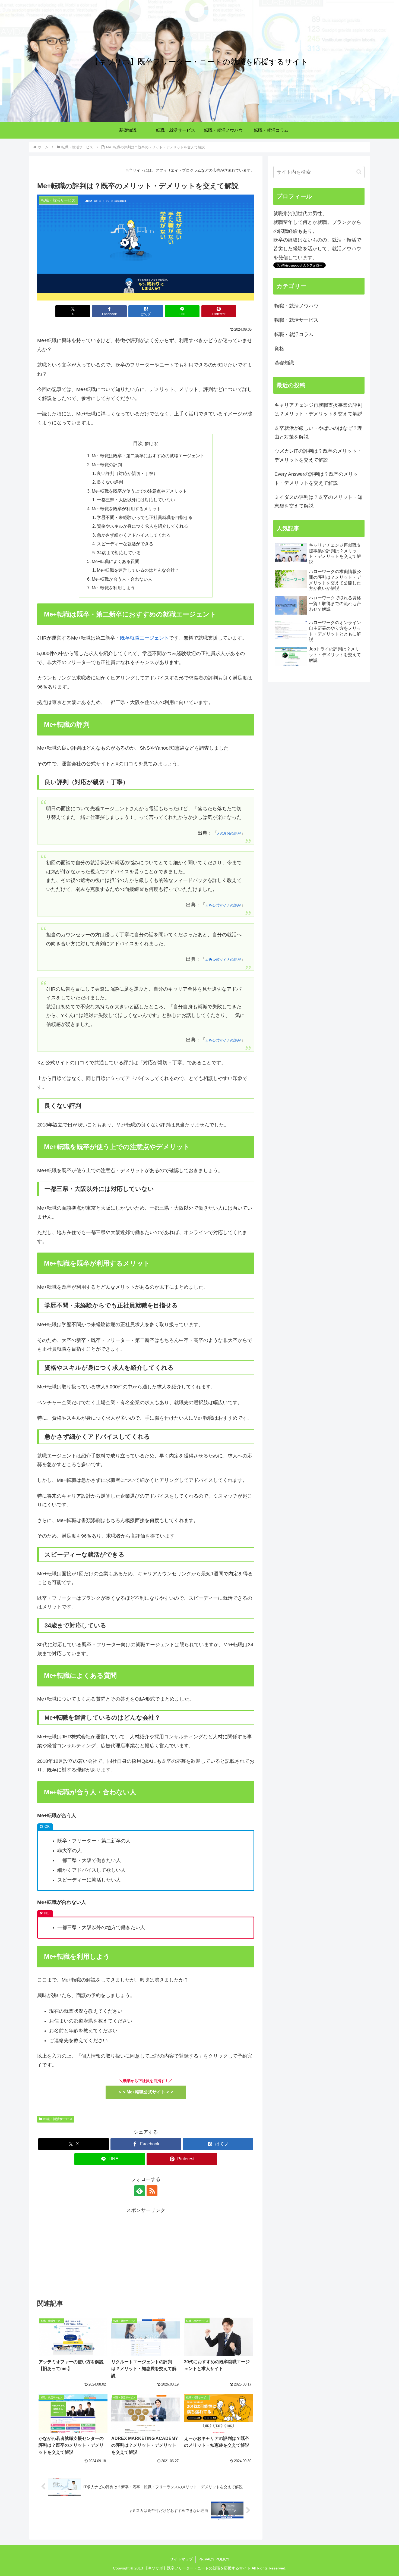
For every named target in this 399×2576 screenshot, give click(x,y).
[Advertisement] (146, 2253)
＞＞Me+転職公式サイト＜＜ (146, 2092)
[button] (359, 172)
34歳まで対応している (119, 553)
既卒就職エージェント (144, 638)
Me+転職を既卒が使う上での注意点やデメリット (139, 491)
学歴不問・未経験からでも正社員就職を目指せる (145, 517)
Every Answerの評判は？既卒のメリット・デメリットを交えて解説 (316, 478)
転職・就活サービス (58, 2119)
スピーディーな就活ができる (125, 544)
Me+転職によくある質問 (115, 561)
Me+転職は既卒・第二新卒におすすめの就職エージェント (148, 456)
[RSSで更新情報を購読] (152, 2191)
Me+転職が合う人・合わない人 (122, 579)
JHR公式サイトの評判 (223, 905)
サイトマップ (181, 2559)
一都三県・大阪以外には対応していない (136, 500)
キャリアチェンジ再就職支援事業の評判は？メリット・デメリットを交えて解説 (318, 409)
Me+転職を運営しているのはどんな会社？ (138, 570)
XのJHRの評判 (229, 834)
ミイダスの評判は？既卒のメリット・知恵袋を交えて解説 (318, 502)
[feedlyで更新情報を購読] (140, 2191)
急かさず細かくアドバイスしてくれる (134, 535)
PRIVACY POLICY (214, 2559)
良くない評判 (110, 482)
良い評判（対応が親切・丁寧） (127, 473)
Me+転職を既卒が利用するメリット (126, 509)
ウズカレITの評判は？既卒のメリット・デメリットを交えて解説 (318, 455)
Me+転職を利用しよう (113, 588)
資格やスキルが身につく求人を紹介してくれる (142, 526)
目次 (138, 443)
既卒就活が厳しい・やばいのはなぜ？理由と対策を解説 (318, 433)
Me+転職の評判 (107, 465)
